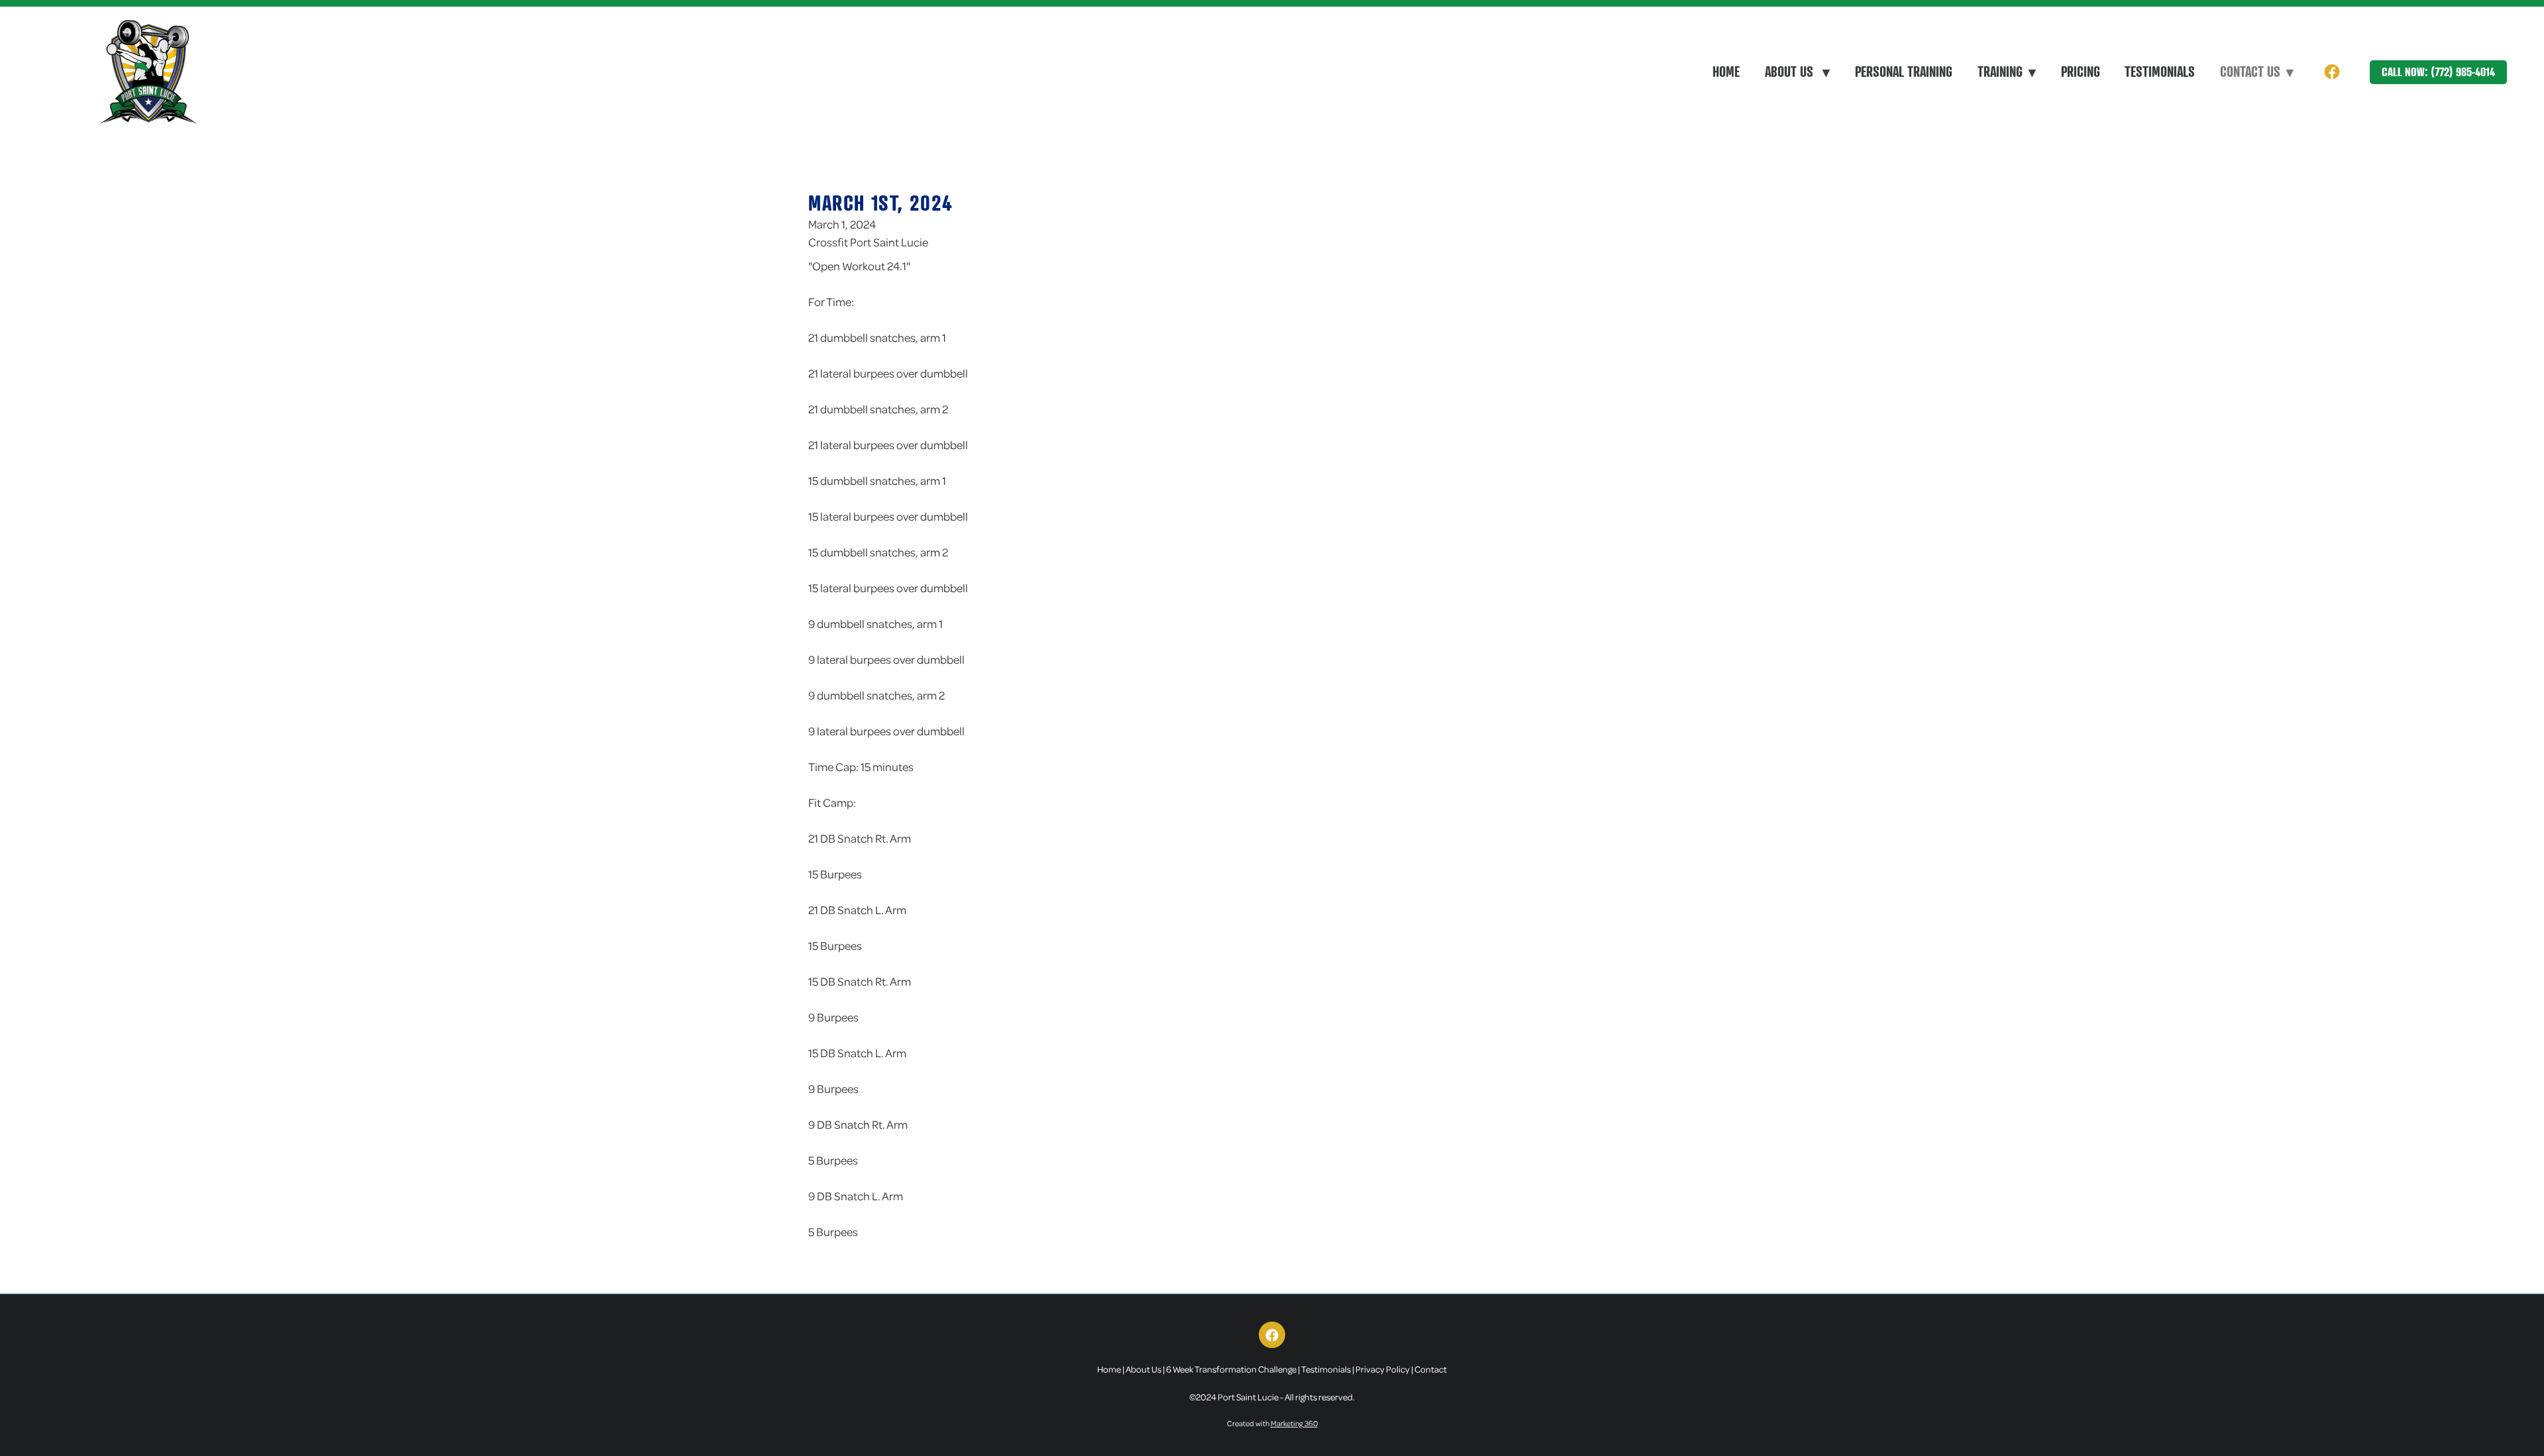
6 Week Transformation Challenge (1231, 1369)
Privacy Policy (1383, 1369)
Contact (1431, 1369)
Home (1726, 72)
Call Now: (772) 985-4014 (2438, 72)
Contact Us (2257, 72)
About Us (1797, 72)
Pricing (2081, 72)
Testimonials (2160, 72)
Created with (1272, 1423)
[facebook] (2332, 72)
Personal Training (1904, 72)
